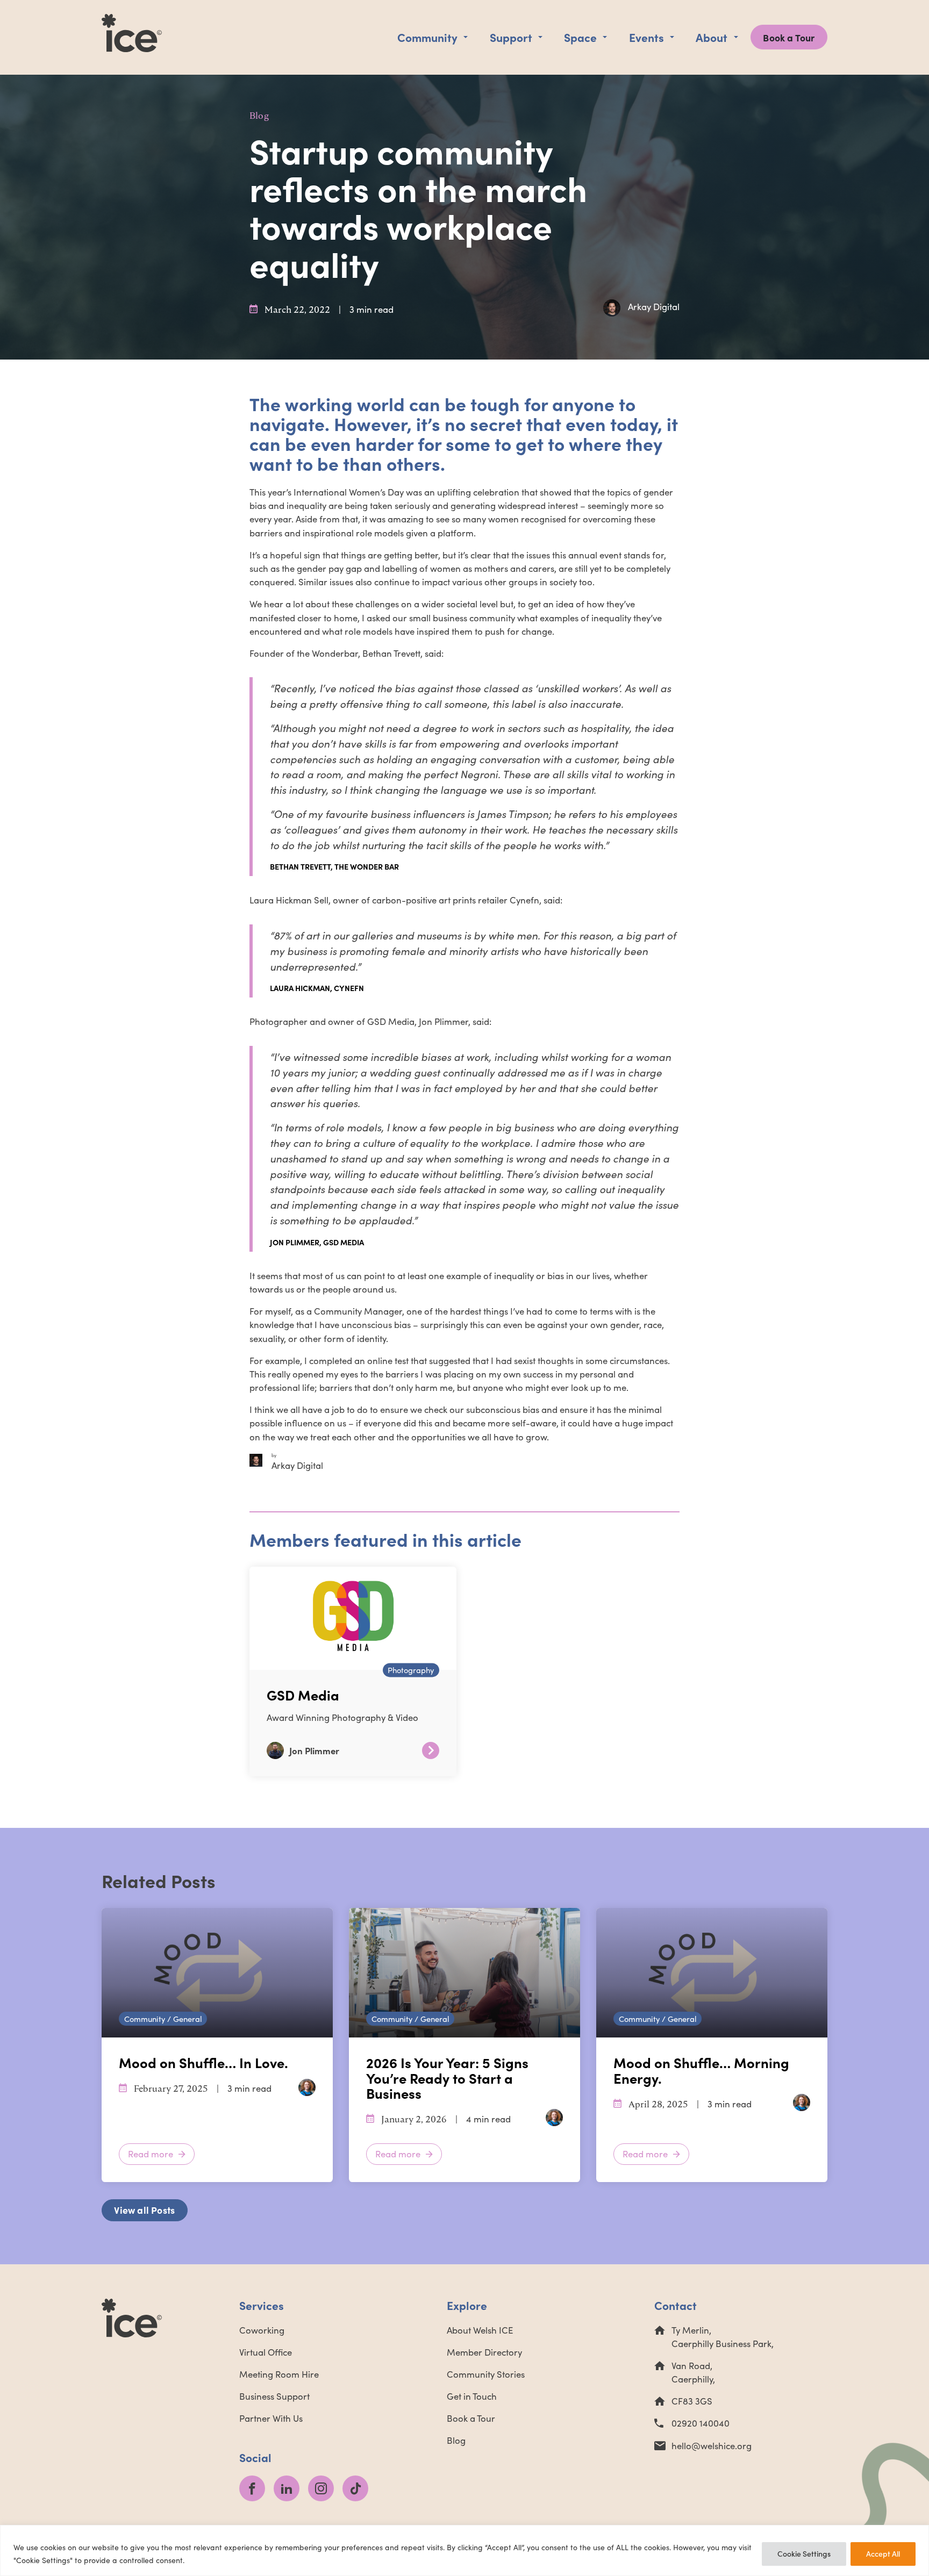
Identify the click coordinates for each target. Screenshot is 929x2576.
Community (427, 37)
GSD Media (303, 1695)
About (712, 37)
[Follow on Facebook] (252, 2488)
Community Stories (486, 2374)
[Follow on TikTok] (355, 2488)
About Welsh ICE (480, 2330)
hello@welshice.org (712, 2446)
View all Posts (144, 2210)
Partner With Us (271, 2418)
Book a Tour (789, 37)
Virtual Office (266, 2352)
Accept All (883, 2554)
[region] (464, 2550)
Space (580, 37)
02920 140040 (701, 2423)
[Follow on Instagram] (321, 2488)
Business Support (274, 2396)
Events (646, 37)
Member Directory (484, 2352)
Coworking (262, 2330)
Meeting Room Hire (279, 2374)
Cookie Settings (804, 2554)
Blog (259, 116)
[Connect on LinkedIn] (287, 2488)
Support (511, 37)
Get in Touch (472, 2396)
